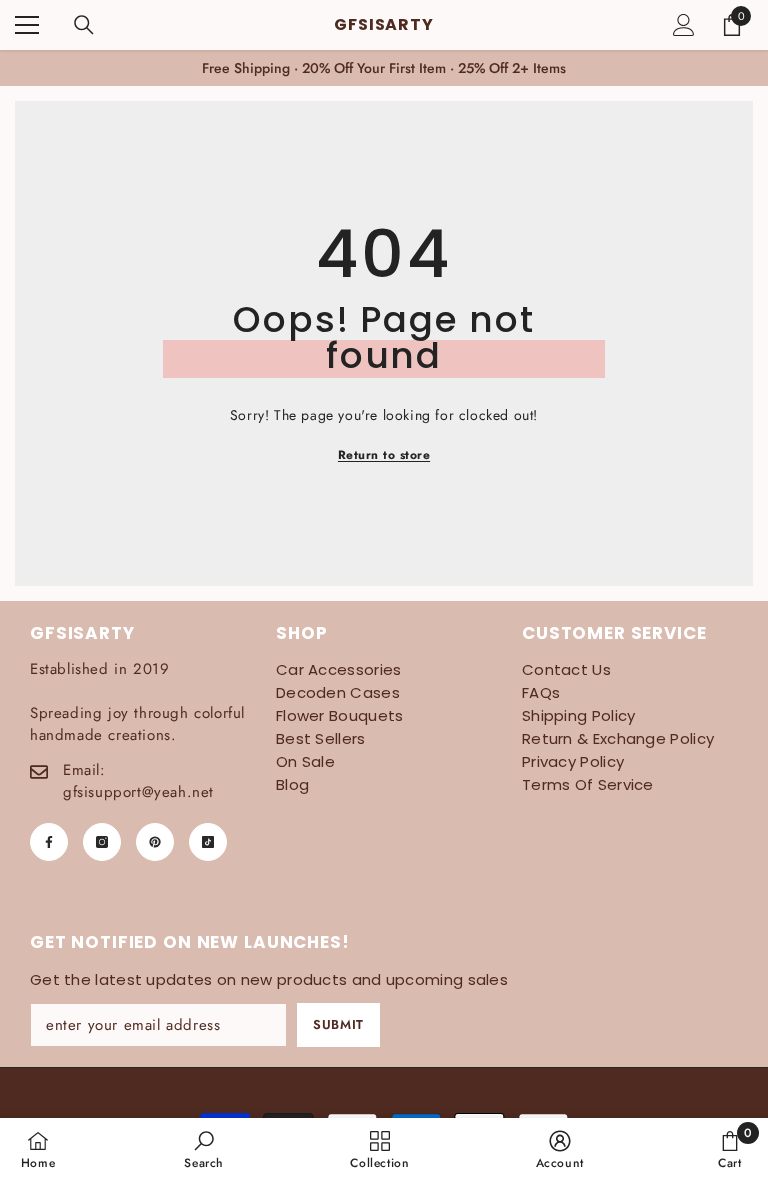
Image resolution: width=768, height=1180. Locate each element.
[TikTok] (208, 842)
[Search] (84, 25)
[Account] (684, 25)
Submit (338, 1024)
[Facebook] (49, 842)
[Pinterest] (155, 842)
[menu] (27, 25)
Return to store (384, 455)
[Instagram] (102, 842)
